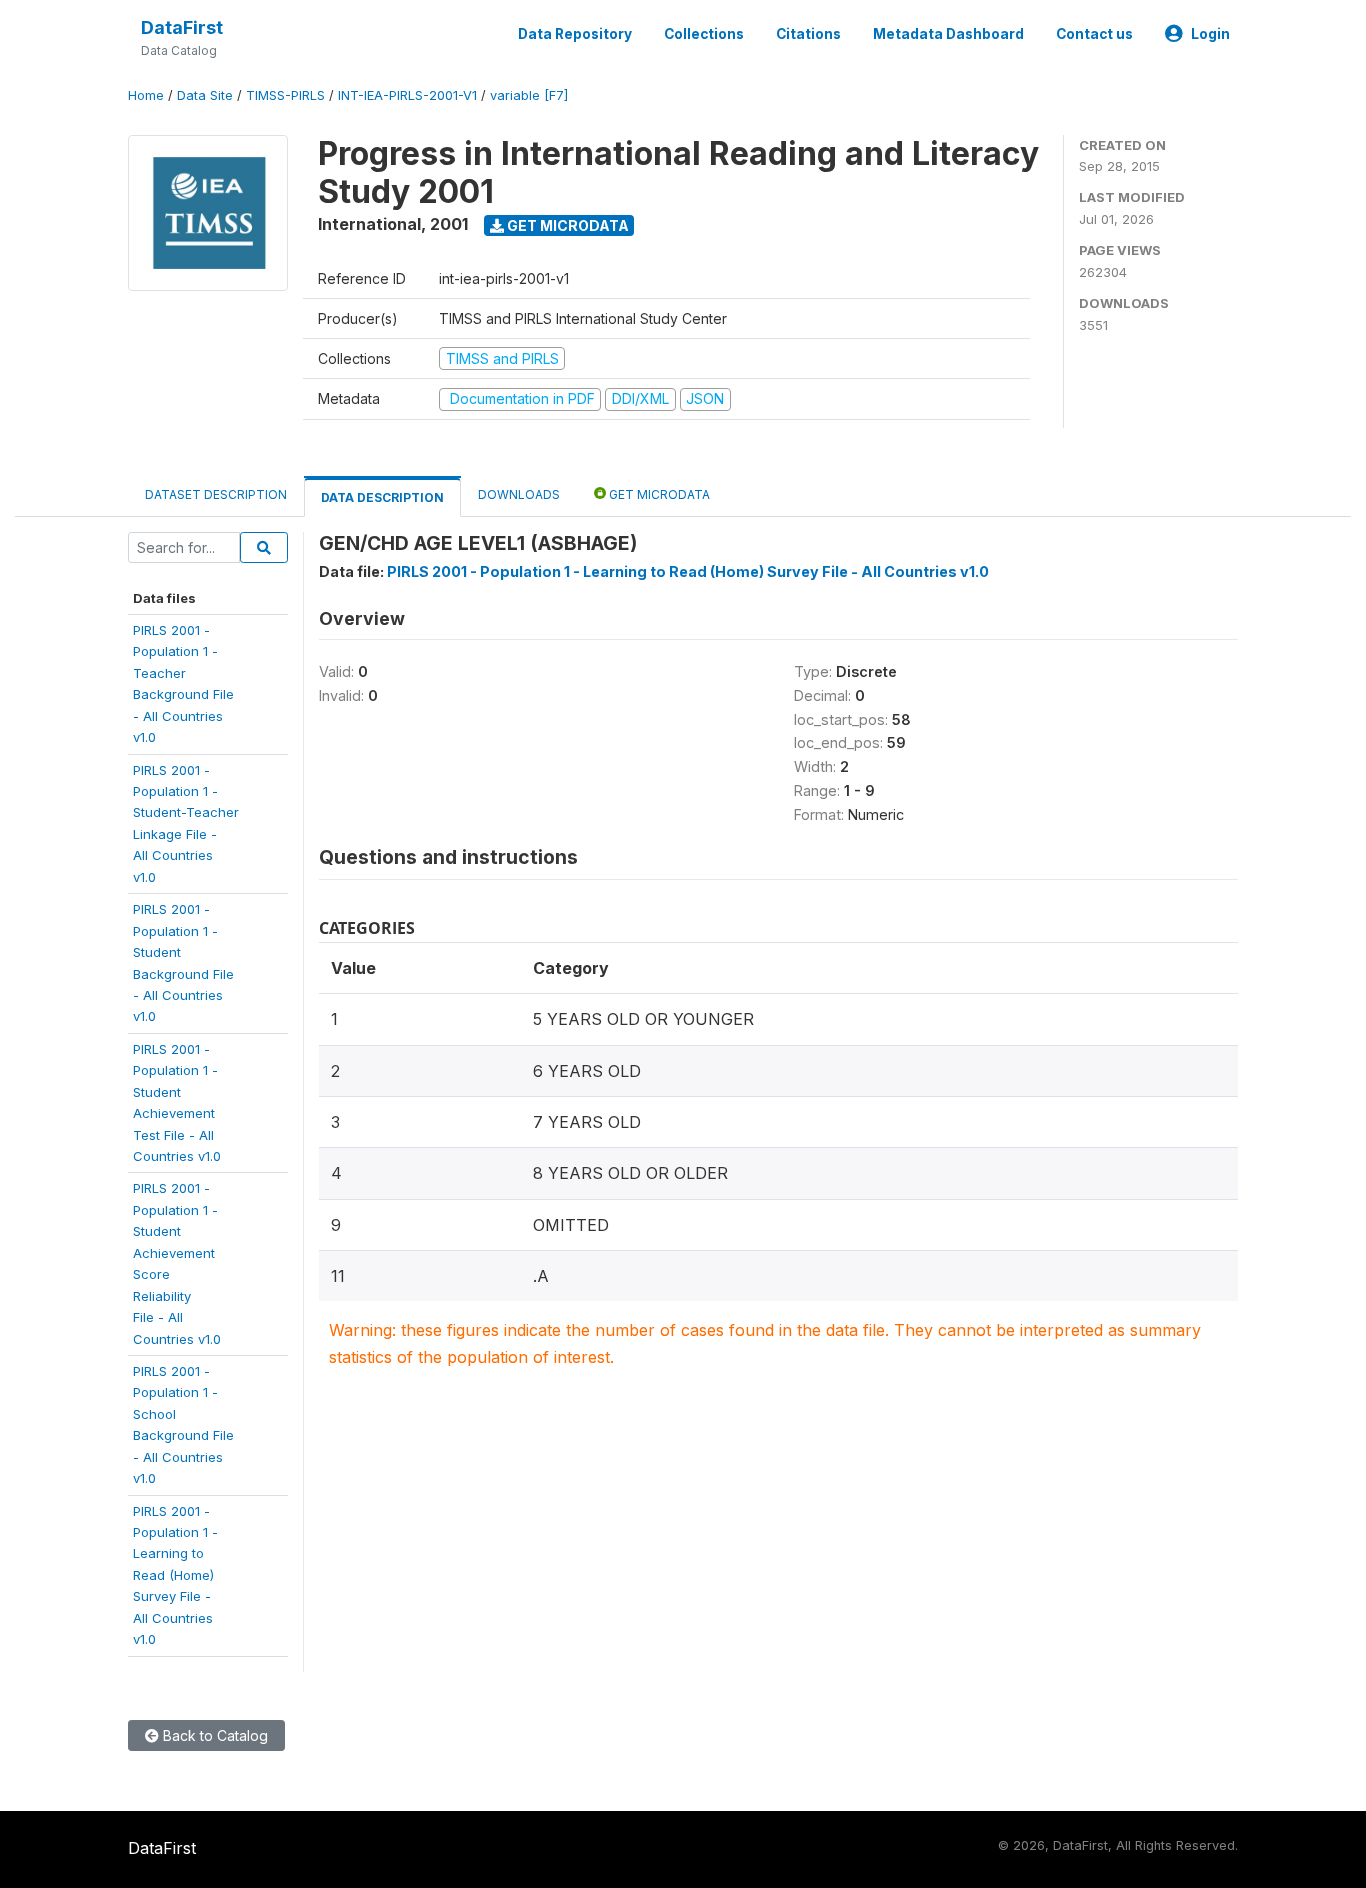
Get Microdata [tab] (658, 494)
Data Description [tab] (382, 497)
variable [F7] (529, 95)
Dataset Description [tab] (216, 494)
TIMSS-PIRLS (285, 95)
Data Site (205, 95)
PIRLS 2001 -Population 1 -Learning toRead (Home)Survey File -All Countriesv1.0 (175, 1575)
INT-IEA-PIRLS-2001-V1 (407, 95)
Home (146, 95)
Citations (808, 34)
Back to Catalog (213, 1735)
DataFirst (182, 27)
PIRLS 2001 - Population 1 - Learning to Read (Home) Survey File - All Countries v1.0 (688, 571)
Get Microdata (566, 225)
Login (1210, 34)
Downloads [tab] (519, 494)
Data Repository (575, 34)
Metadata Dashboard (948, 34)
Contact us (1094, 34)
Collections (704, 34)
